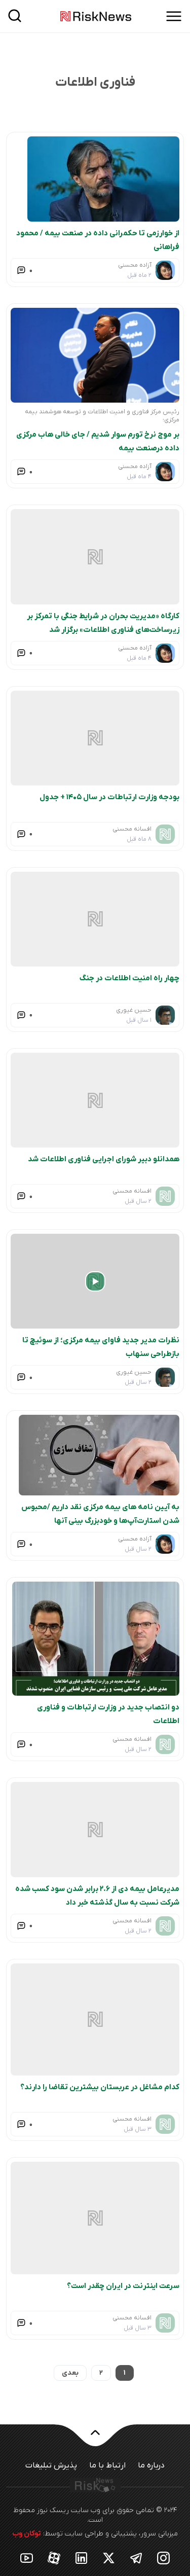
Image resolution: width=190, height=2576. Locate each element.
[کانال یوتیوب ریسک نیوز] (27, 2558)
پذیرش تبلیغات (51, 2466)
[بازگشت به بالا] (95, 2439)
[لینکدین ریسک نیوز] (82, 2558)
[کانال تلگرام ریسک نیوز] (136, 2558)
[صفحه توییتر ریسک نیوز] (109, 2558)
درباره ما (151, 2466)
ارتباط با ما (107, 2466)
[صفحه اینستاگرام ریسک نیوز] (164, 2558)
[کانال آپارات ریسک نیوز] (54, 2558)
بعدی (70, 2373)
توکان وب (27, 2534)
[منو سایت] (174, 16)
